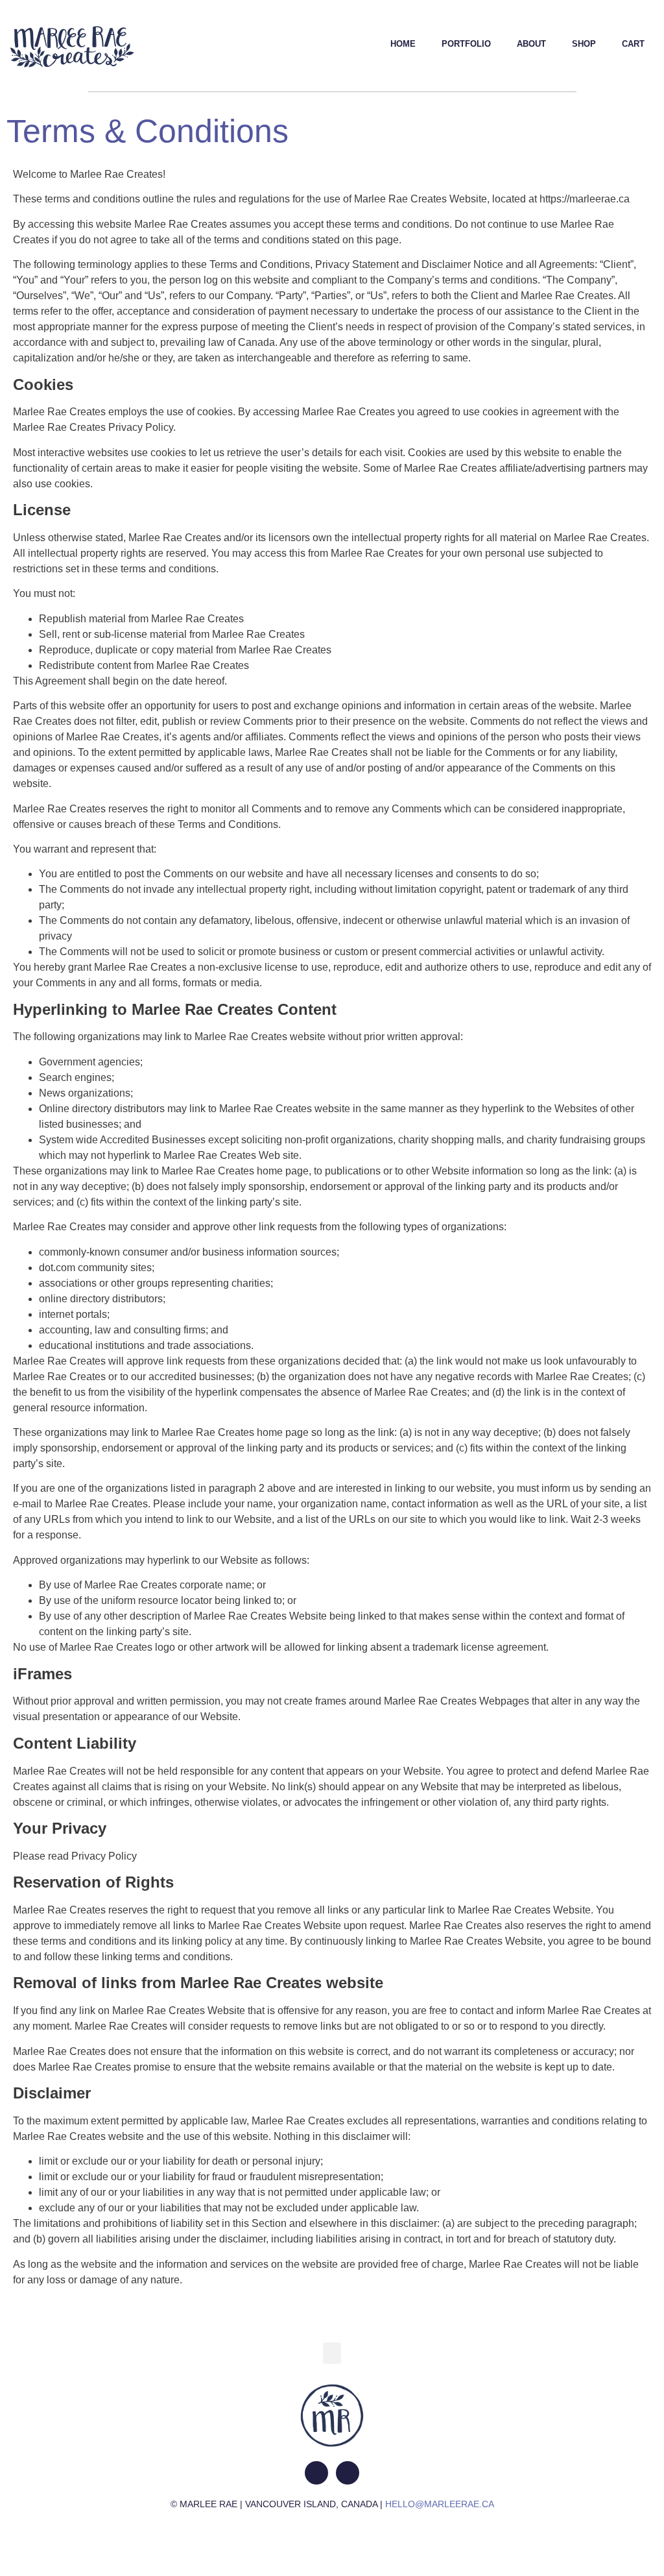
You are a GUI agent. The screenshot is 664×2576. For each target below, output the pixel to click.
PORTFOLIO (466, 44)
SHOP (584, 44)
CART (633, 44)
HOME (403, 44)
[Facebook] (348, 2473)
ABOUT (531, 44)
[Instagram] (316, 2473)
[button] (332, 2353)
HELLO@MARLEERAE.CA (440, 2504)
